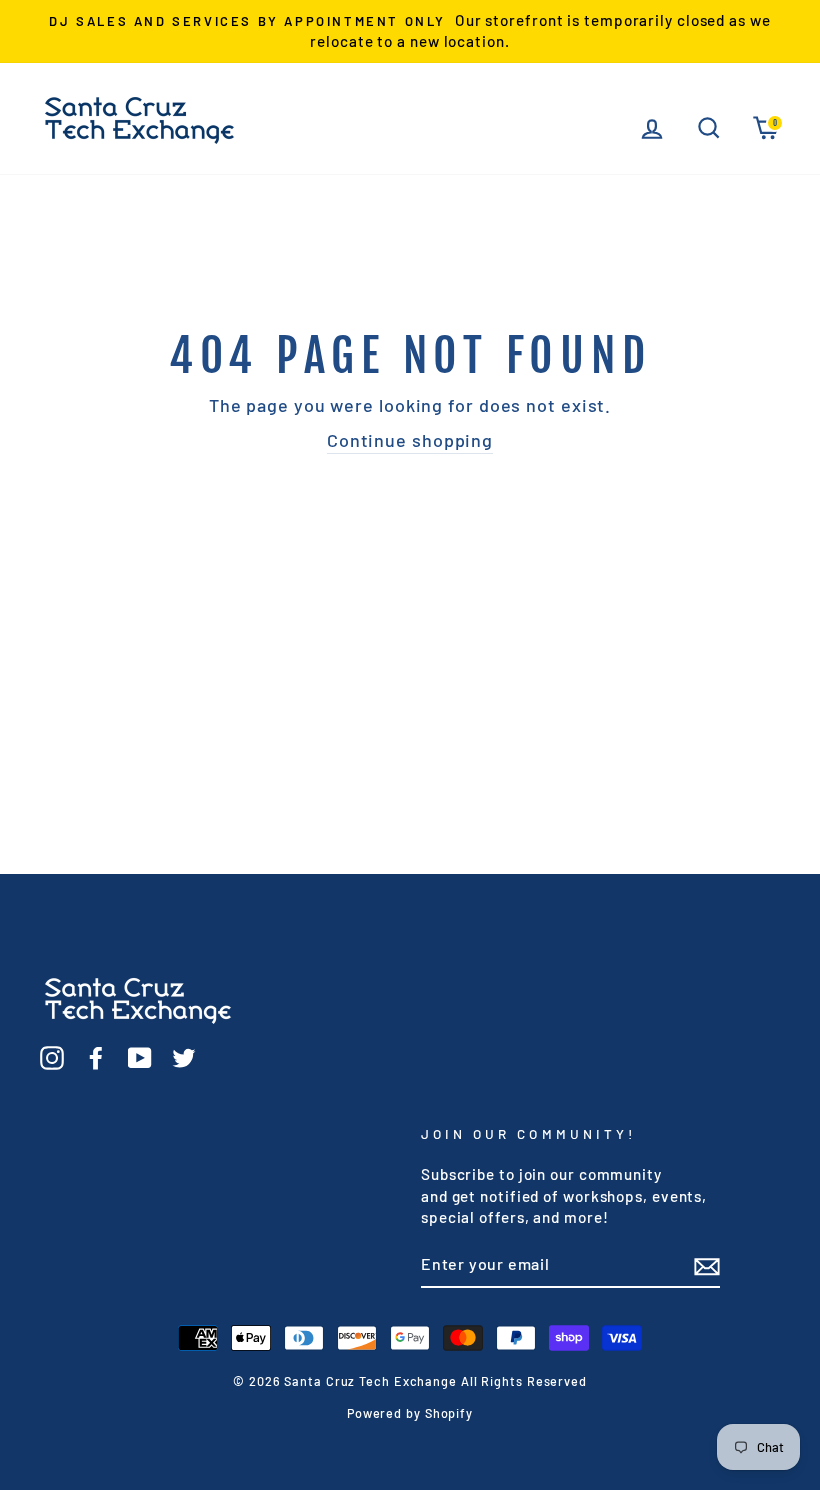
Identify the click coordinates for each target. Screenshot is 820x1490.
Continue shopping (410, 440)
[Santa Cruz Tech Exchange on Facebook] (96, 1057)
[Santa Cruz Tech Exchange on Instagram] (52, 1057)
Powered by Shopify (410, 1413)
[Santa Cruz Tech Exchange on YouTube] (140, 1057)
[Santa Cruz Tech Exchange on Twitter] (184, 1057)
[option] (410, 31)
